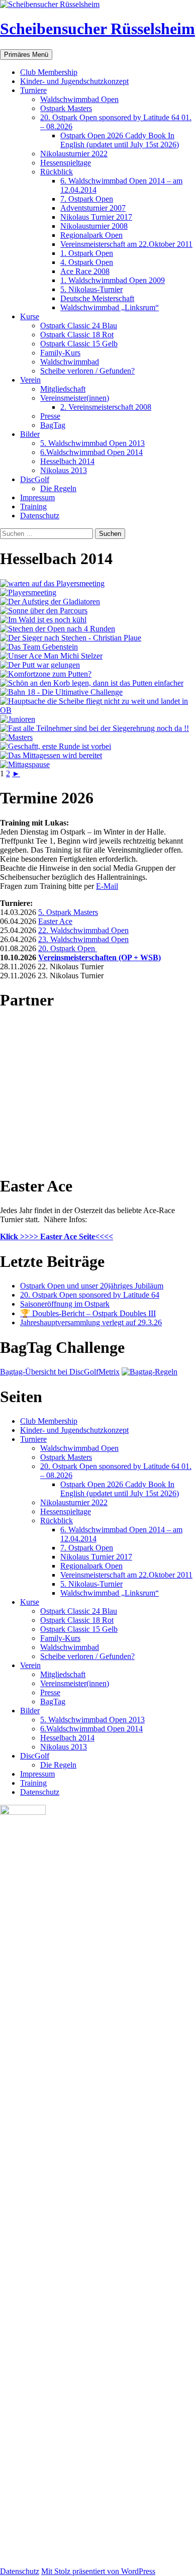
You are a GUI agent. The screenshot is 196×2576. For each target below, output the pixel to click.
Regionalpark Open (91, 235)
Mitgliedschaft (63, 389)
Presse (50, 416)
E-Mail (107, 886)
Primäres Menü (26, 55)
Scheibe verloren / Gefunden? (87, 371)
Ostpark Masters (66, 108)
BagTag (53, 425)
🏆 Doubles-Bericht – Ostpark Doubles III (88, 1313)
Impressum (37, 497)
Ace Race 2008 (85, 271)
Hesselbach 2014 (67, 461)
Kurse (30, 316)
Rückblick (57, 172)
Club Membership (49, 72)
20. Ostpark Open (68, 948)
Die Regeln (58, 488)
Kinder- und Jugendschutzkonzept (74, 81)
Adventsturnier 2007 (93, 208)
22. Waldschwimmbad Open (83, 930)
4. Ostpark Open (87, 262)
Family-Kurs (60, 353)
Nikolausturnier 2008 (94, 226)
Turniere (33, 90)
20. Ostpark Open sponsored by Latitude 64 (90, 1295)
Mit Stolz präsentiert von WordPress (98, 2571)
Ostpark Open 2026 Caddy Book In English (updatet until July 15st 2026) (120, 140)
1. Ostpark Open (87, 253)
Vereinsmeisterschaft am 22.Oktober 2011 (126, 244)
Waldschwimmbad (70, 362)
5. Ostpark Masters (68, 912)
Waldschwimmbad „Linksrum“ (110, 307)
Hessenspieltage (66, 163)
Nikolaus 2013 (64, 470)
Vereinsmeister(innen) (75, 398)
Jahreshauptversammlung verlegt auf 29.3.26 (91, 1322)
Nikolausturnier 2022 (74, 154)
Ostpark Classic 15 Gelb (79, 344)
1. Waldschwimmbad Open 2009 (113, 280)
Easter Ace (55, 921)
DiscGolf (35, 479)
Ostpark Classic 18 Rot (77, 335)
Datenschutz (40, 516)
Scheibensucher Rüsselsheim (97, 29)
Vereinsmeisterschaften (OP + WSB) (100, 957)
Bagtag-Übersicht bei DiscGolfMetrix (60, 1372)
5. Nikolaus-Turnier (91, 289)
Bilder (30, 434)
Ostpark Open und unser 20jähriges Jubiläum (92, 1286)
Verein (30, 380)
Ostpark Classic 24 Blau (79, 326)
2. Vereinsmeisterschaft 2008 (106, 407)
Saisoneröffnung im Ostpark (65, 1304)
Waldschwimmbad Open (79, 99)
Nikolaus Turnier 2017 (96, 217)
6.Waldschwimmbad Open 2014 (91, 452)
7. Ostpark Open (87, 199)
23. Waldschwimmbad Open (83, 939)
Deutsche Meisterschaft (97, 298)
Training (33, 507)
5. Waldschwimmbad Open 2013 (92, 443)
